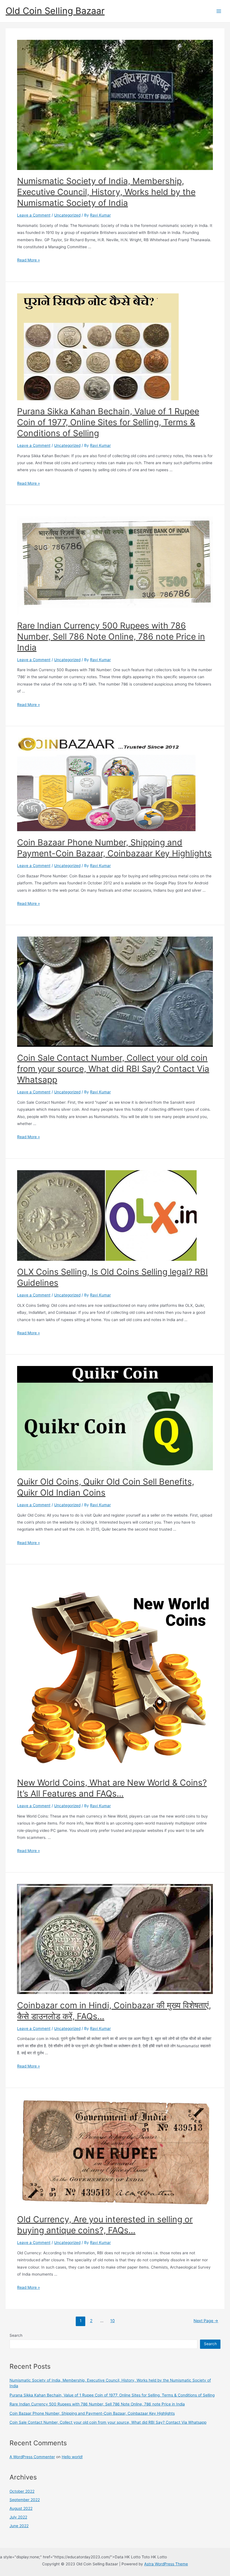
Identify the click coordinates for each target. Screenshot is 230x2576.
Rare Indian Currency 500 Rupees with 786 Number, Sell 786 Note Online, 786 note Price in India (111, 636)
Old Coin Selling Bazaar (55, 11)
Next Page (206, 2321)
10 (112, 2321)
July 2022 (18, 2517)
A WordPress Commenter (32, 2457)
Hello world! (72, 2457)
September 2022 (25, 2500)
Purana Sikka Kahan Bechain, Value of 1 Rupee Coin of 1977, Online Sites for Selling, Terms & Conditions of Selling (108, 422)
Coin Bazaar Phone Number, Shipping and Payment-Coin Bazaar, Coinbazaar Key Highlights (92, 2413)
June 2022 (19, 2526)
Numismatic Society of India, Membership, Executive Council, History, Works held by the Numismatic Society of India (106, 192)
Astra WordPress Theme (166, 2564)
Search (16, 2335)
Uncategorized (67, 215)
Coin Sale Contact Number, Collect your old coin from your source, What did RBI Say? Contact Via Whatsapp (113, 1069)
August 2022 (21, 2508)
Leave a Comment (34, 215)
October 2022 (22, 2491)
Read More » (28, 260)
